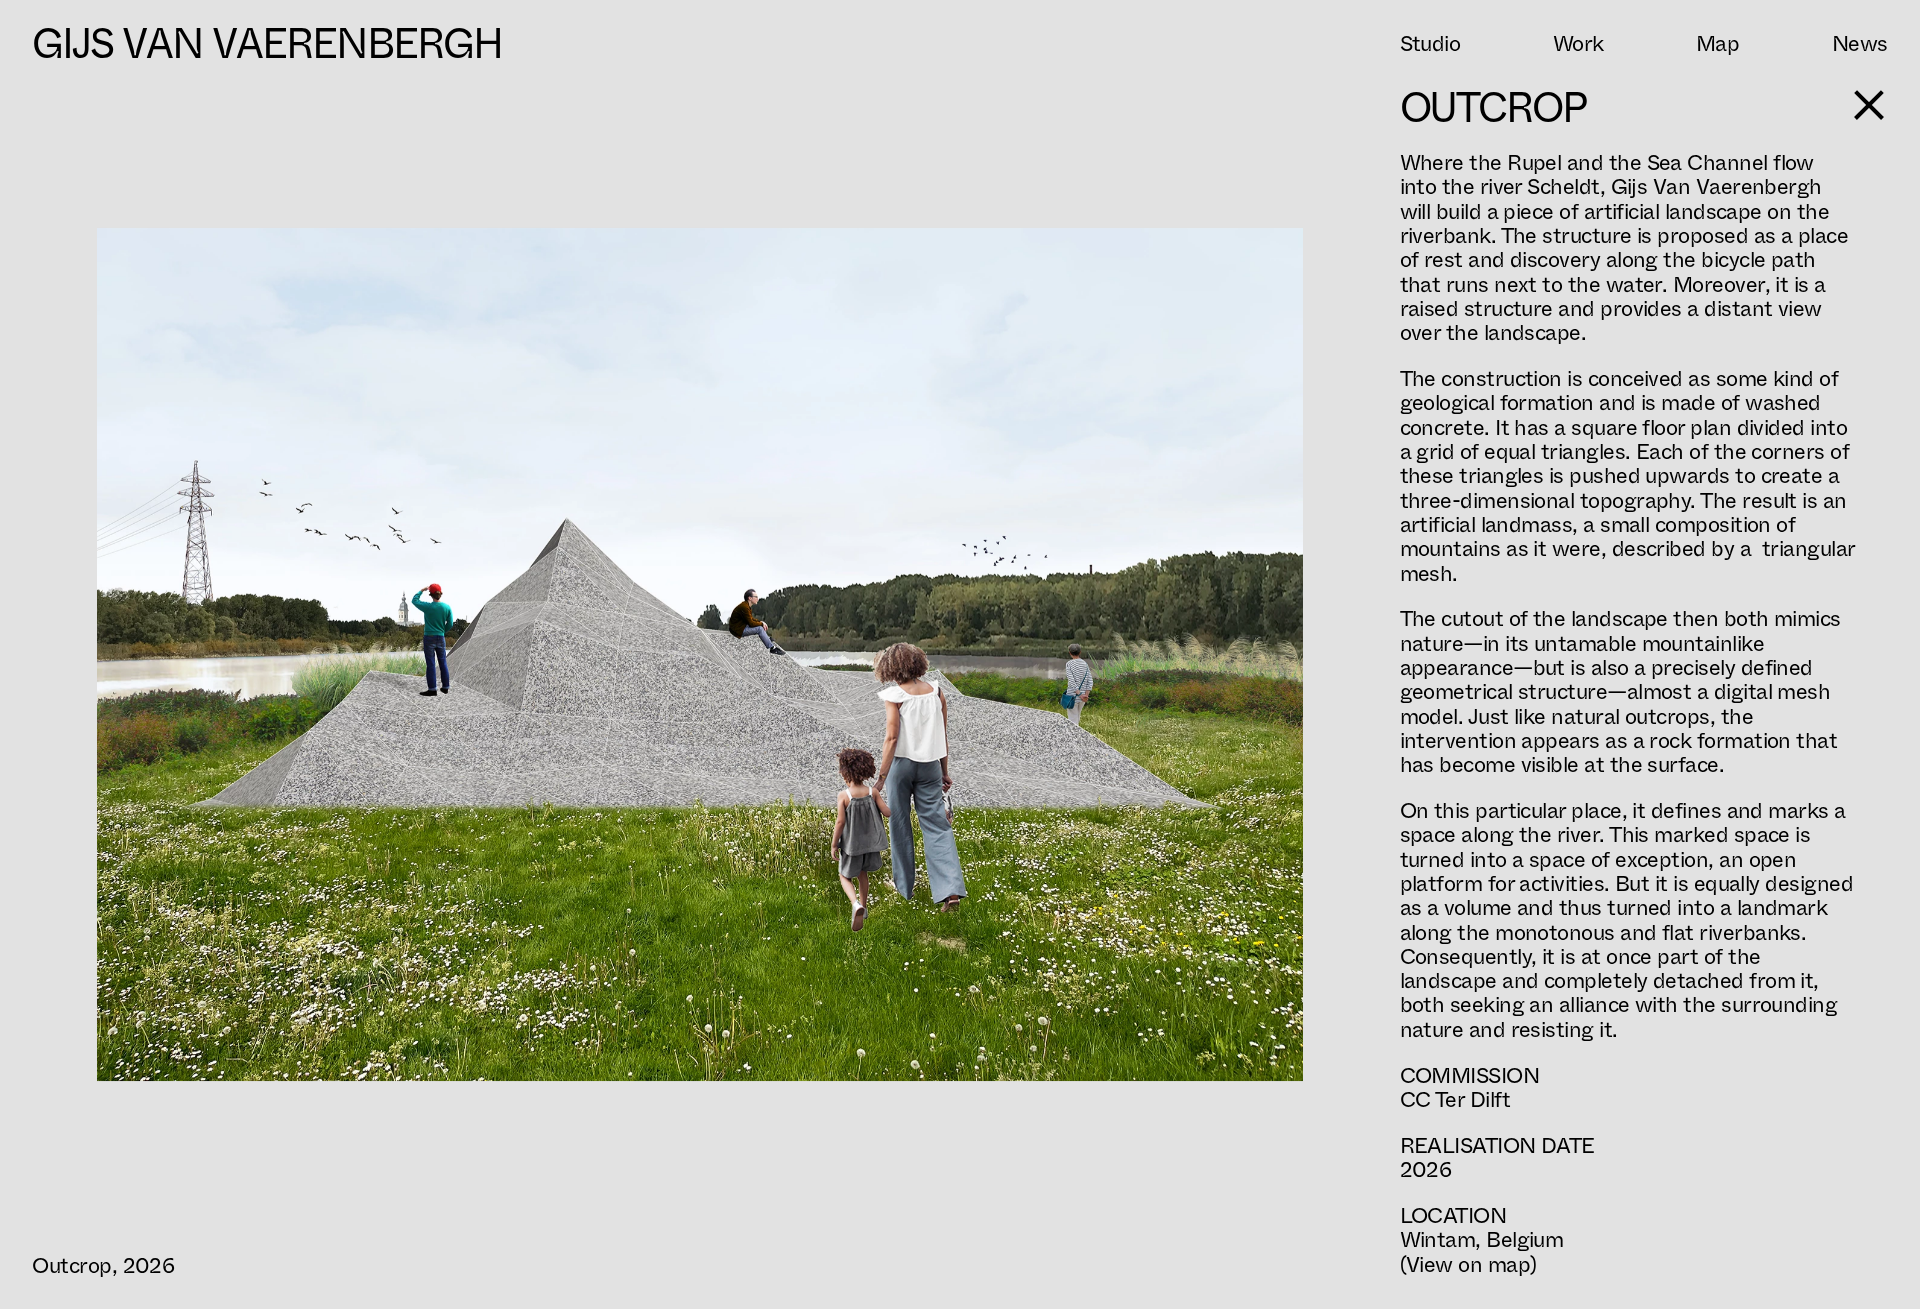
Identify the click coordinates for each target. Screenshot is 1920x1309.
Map (1717, 44)
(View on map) (1468, 1264)
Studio (1430, 44)
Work (1578, 44)
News (1860, 44)
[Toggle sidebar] (1869, 105)
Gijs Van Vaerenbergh (267, 44)
